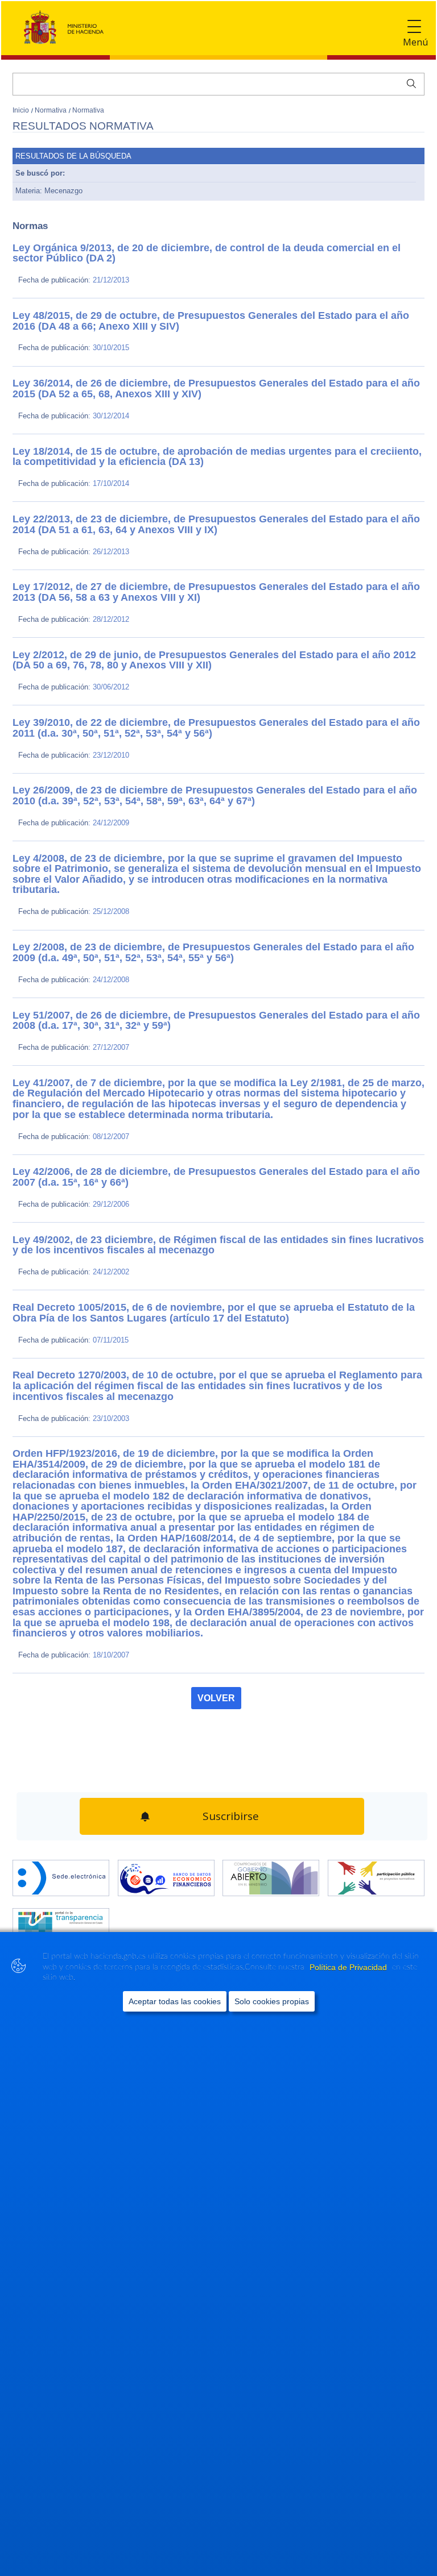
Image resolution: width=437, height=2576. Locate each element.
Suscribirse (229, 1734)
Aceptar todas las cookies (175, 2001)
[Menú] (414, 27)
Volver (216, 1619)
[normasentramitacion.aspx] (376, 1793)
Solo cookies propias (272, 2001)
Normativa (51, 110)
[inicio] (166, 1793)
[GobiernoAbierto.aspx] (271, 1793)
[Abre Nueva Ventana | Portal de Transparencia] (61, 1842)
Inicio (22, 110)
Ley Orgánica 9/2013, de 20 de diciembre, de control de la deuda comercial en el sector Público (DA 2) (210, 248)
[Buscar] (409, 82)
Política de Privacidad (349, 1967)
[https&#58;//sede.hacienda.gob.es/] (61, 1793)
